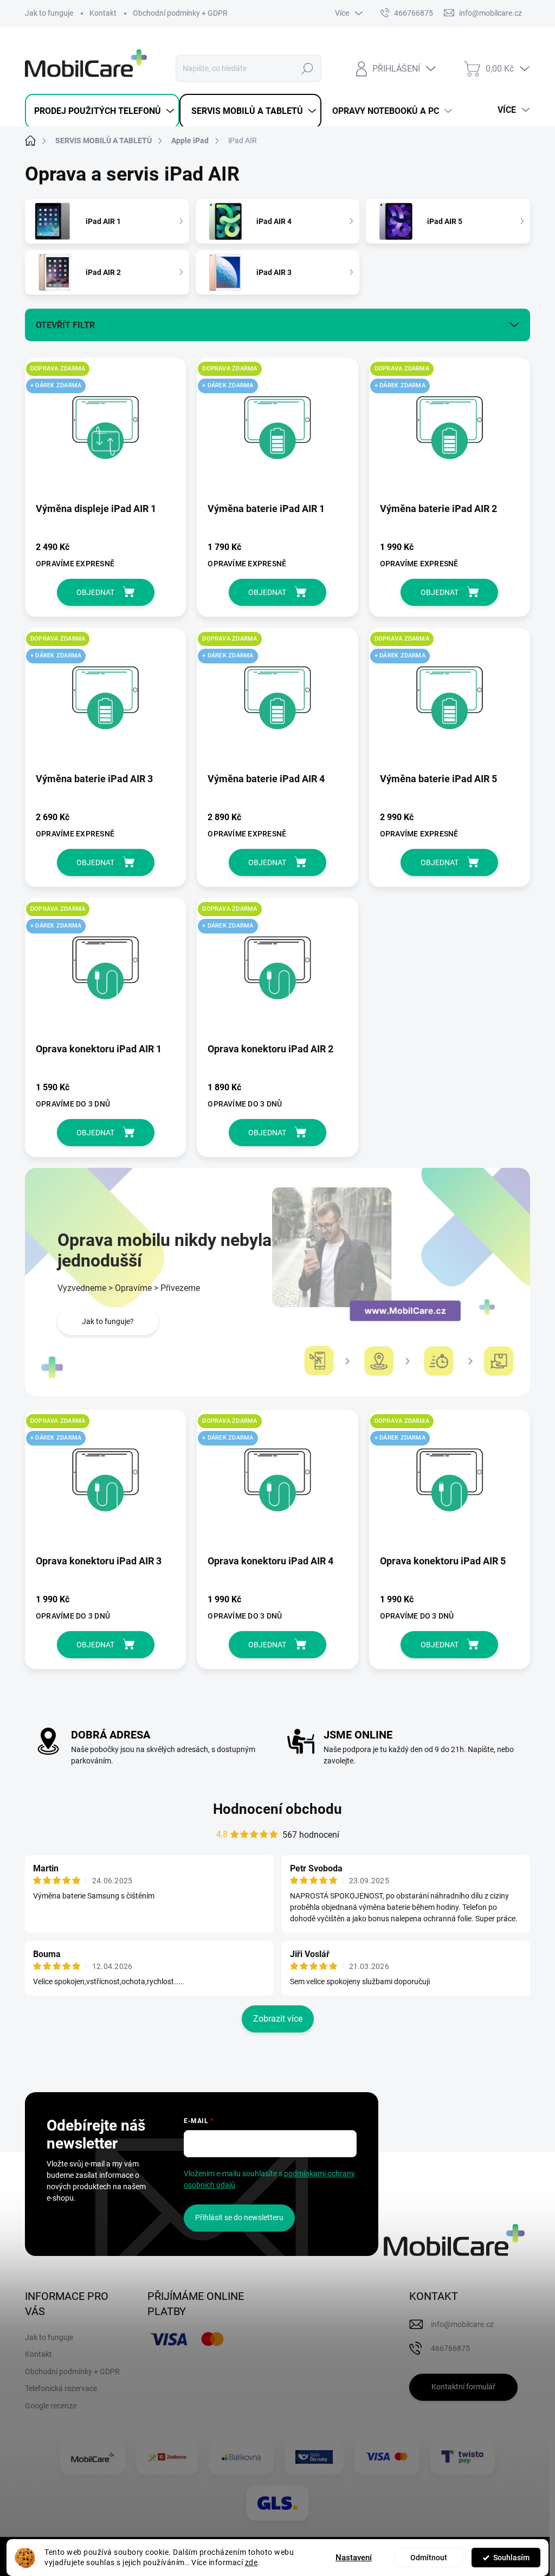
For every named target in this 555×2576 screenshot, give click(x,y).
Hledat (307, 68)
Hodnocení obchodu (277, 1809)
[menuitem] (102, 111)
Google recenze (51, 2406)
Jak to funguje (49, 13)
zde (251, 2562)
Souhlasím (511, 2558)
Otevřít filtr (65, 325)
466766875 (414, 13)
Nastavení (354, 2558)
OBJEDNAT (95, 592)
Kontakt (103, 13)
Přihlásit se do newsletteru (239, 2217)
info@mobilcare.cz (462, 2324)
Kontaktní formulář (463, 2387)
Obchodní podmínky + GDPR (180, 13)
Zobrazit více (278, 2019)
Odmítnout (429, 2558)
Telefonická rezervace (61, 2388)
